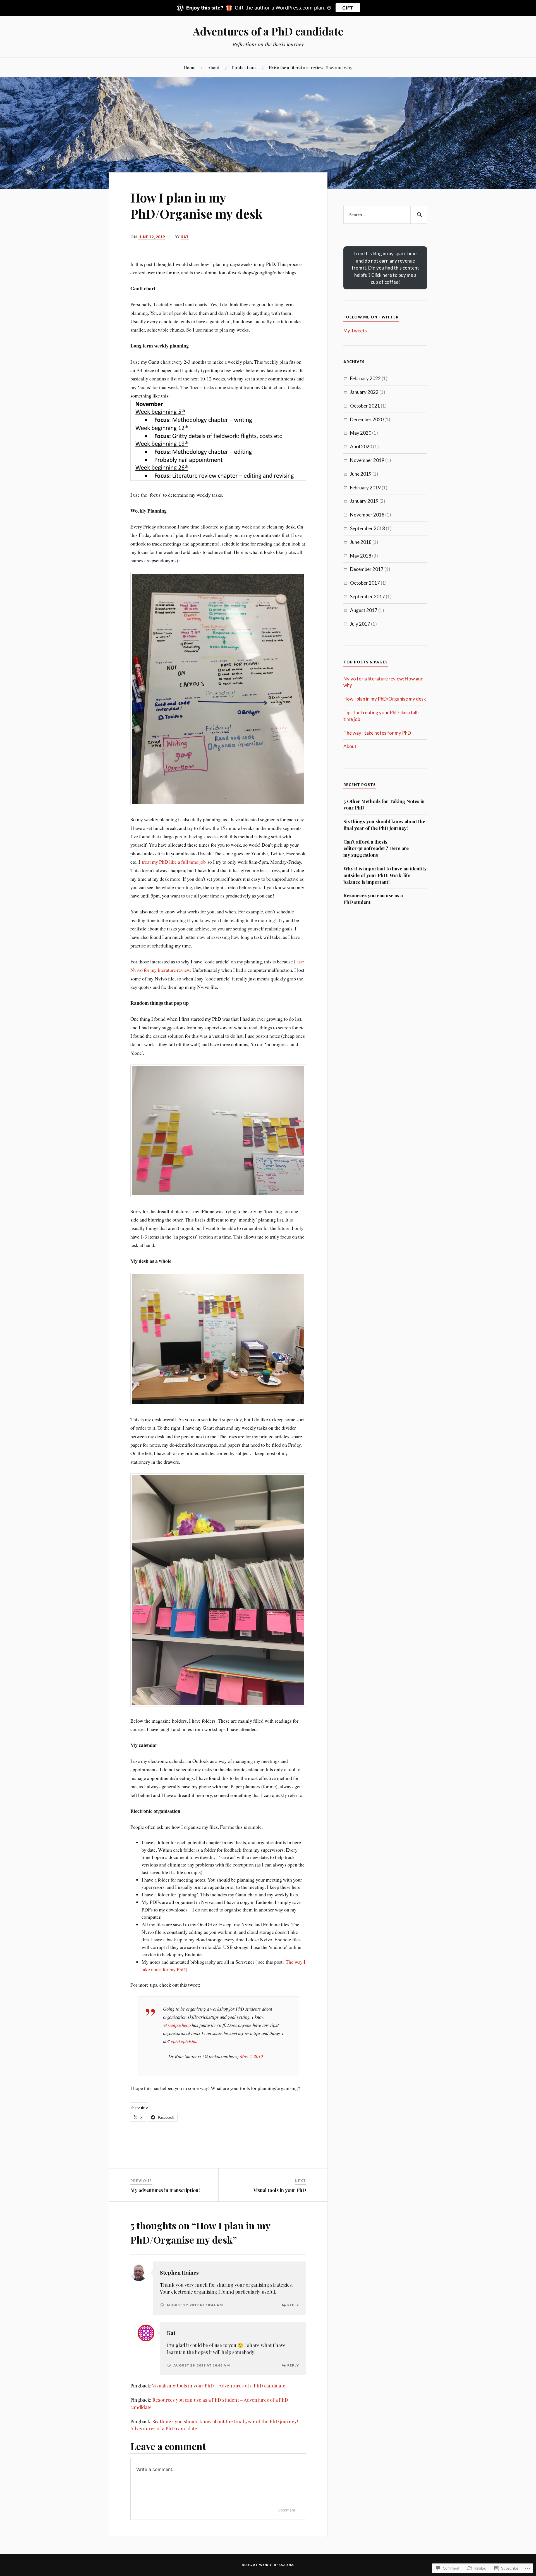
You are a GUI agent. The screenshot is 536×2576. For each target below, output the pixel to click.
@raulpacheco (177, 2025)
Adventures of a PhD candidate (268, 31)
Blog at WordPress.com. (268, 2565)
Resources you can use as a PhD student (373, 899)
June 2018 (361, 542)
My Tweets (355, 331)
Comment (287, 2510)
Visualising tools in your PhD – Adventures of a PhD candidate (219, 2385)
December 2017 (367, 569)
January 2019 (364, 501)
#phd (175, 2041)
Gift (348, 8)
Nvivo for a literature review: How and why (311, 67)
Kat (185, 237)
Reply (293, 2305)
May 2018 (361, 556)
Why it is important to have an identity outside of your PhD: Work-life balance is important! (385, 875)
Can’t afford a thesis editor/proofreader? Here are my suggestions (376, 848)
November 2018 (367, 515)
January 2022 (364, 392)
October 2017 (365, 583)
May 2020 (361, 433)
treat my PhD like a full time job (174, 862)
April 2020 (361, 447)
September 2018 (368, 528)
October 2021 (365, 406)
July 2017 (360, 624)
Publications (244, 67)
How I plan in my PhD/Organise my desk (385, 699)
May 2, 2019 (251, 2056)
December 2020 (367, 419)
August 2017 (364, 610)
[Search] (419, 215)
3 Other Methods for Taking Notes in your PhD (384, 804)
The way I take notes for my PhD (377, 733)
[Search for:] (385, 215)
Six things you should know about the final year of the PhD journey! (384, 825)
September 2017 (368, 597)
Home (190, 67)
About (214, 67)
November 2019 (367, 460)
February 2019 (365, 488)
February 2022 (365, 378)
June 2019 (361, 474)
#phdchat (189, 2041)
